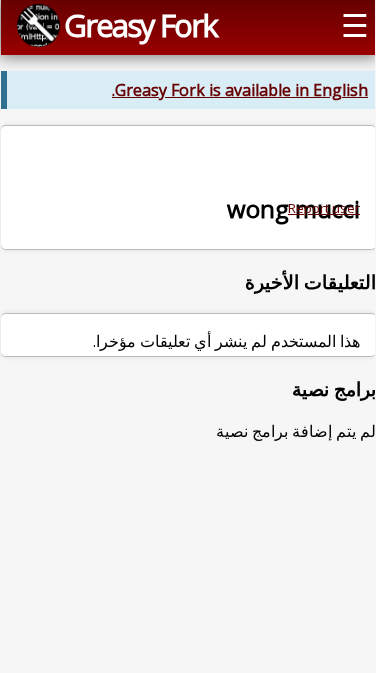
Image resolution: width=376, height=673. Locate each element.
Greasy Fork (140, 25)
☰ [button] (355, 25)
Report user (324, 208)
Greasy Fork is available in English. (240, 90)
